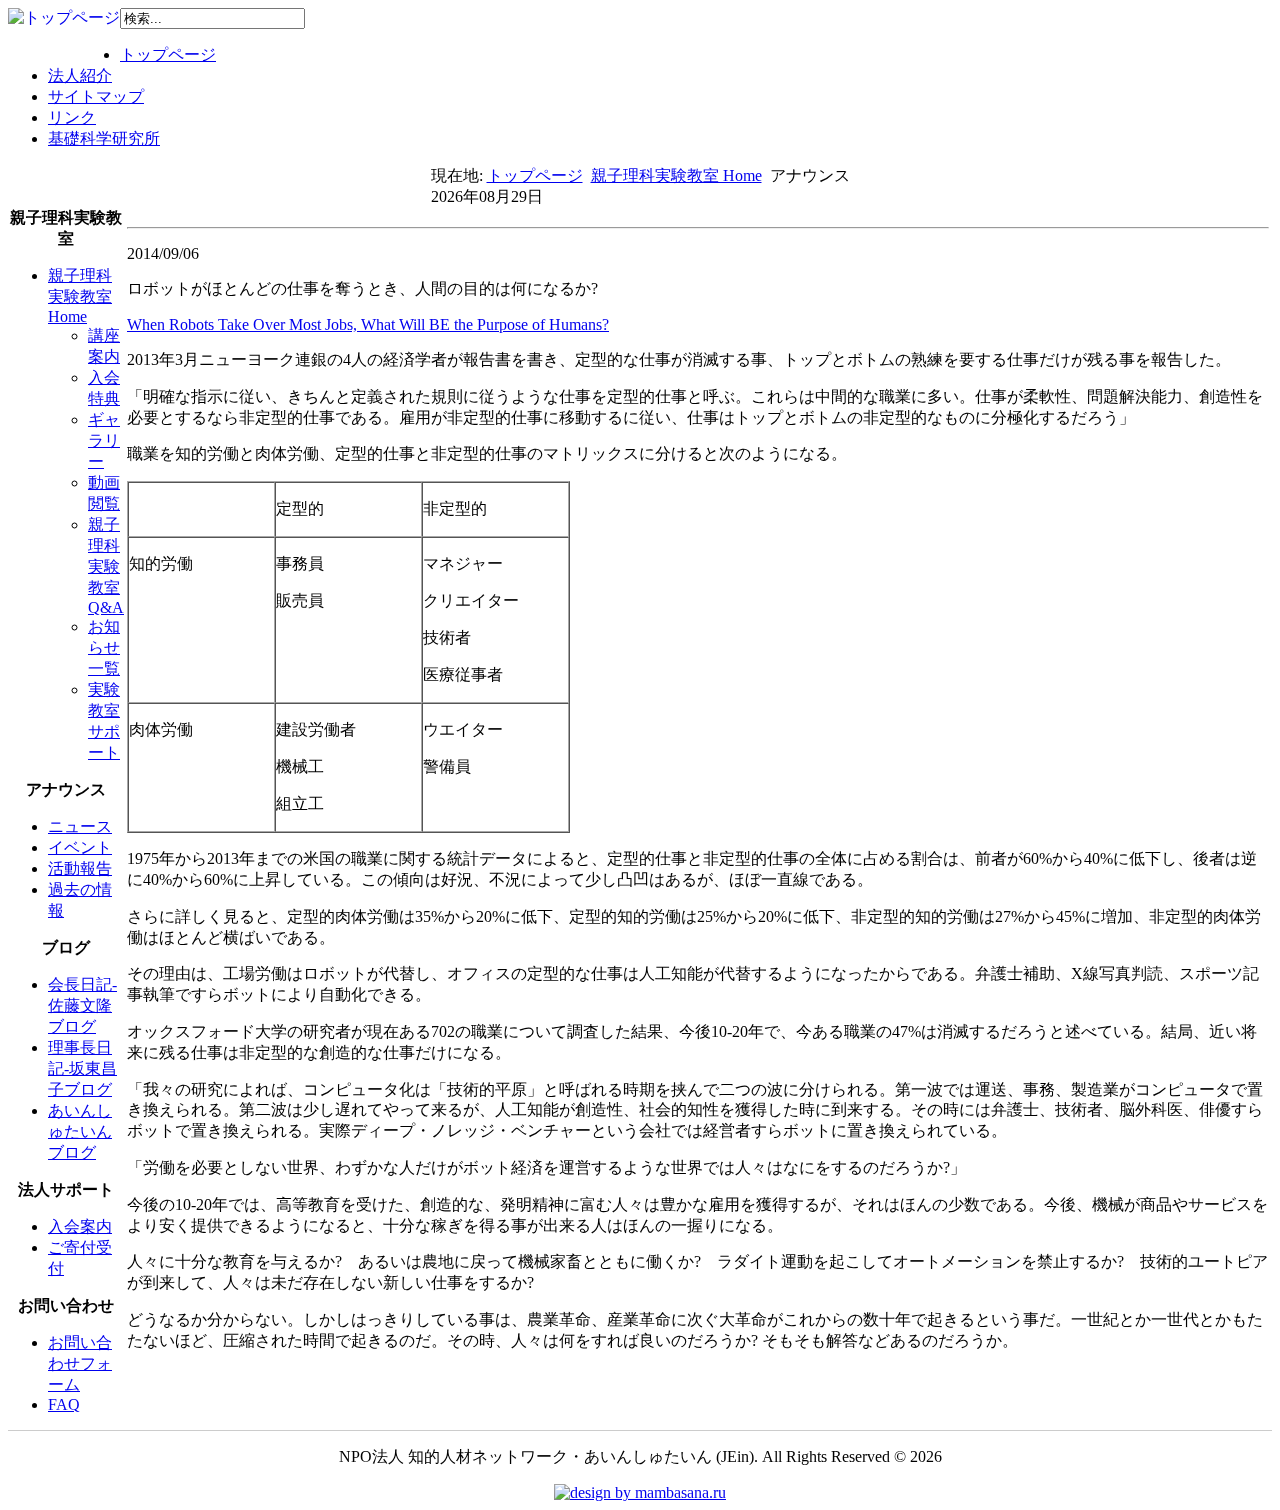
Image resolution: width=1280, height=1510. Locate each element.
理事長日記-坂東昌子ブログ (82, 1068)
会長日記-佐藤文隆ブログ (82, 1005)
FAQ (64, 1404)
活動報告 (80, 868)
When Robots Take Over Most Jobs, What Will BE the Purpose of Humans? (368, 324)
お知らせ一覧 (104, 647)
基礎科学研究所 (104, 138)
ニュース (80, 826)
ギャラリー (104, 440)
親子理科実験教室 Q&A (106, 566)
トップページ (168, 54)
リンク (72, 117)
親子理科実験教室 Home (676, 175)
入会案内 (80, 1226)
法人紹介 (80, 75)
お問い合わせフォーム (80, 1363)
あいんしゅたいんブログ (80, 1131)
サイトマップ (96, 96)
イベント (80, 847)
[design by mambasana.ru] (640, 1492)
